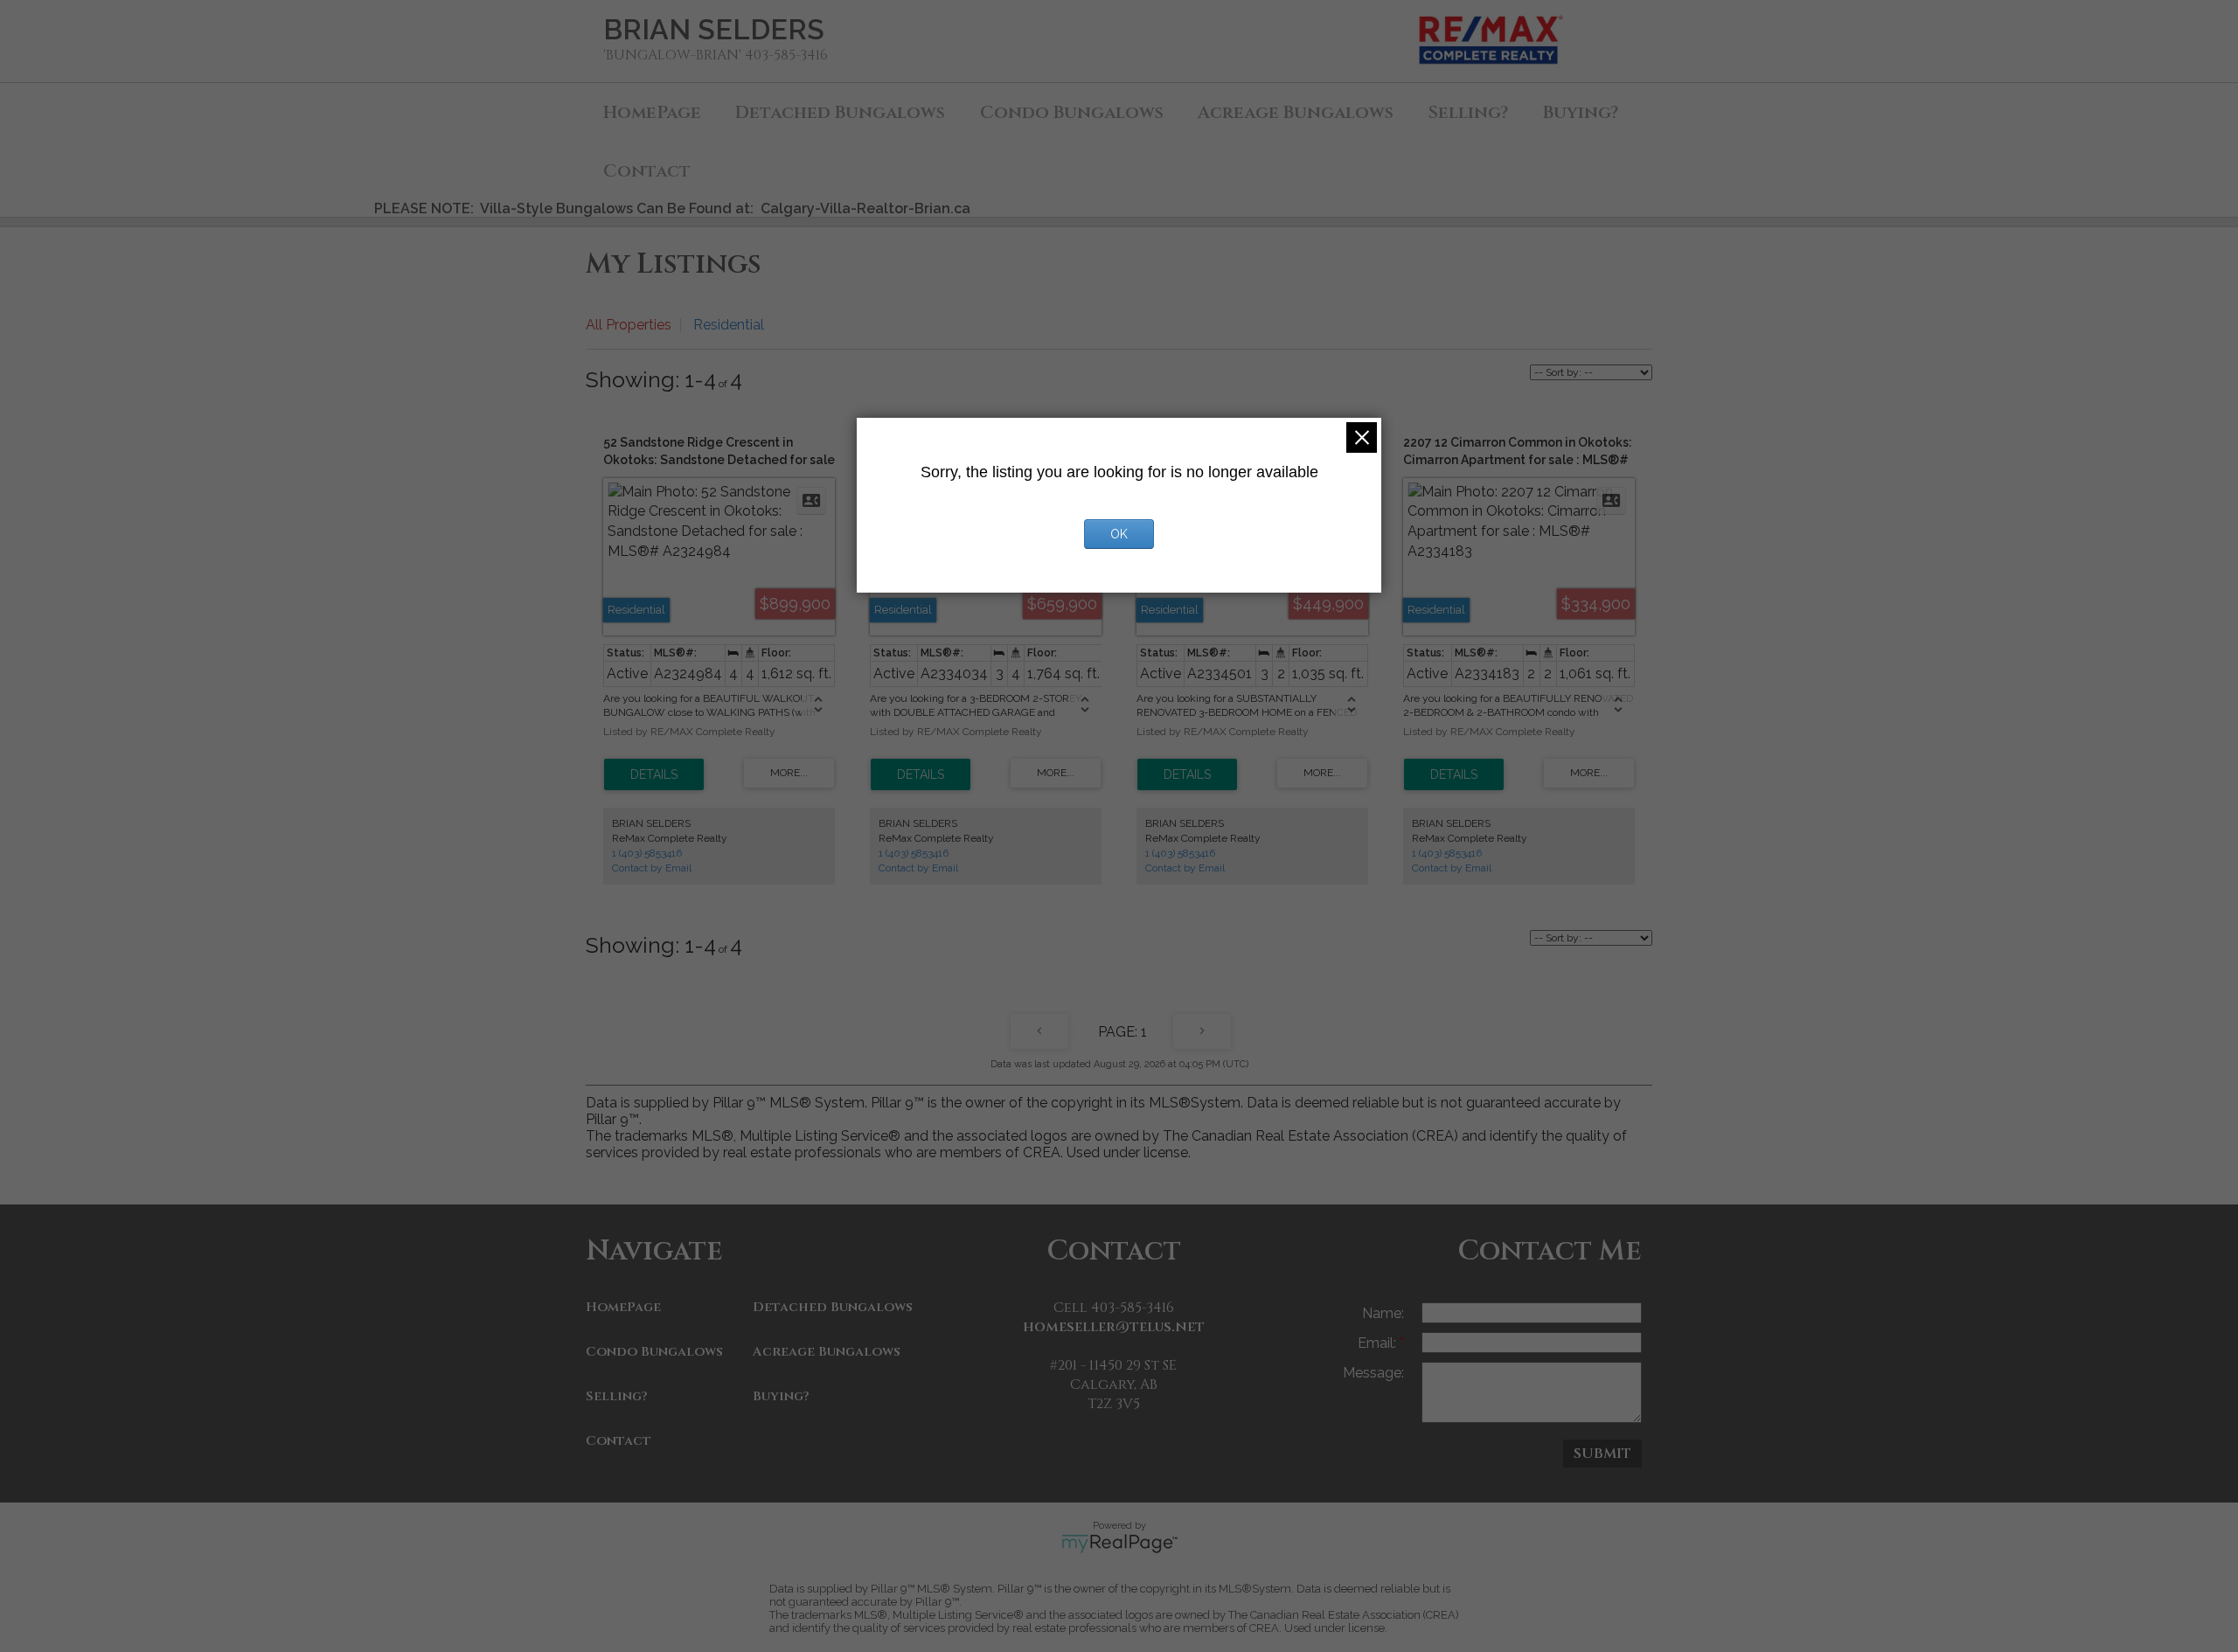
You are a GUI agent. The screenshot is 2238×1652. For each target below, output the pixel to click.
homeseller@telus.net (1114, 1327)
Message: (1373, 1373)
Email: (1379, 1343)
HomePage (652, 112)
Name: (1383, 1313)
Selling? (1468, 112)
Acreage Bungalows (1296, 112)
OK (1119, 534)
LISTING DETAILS (654, 774)
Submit (1602, 1454)
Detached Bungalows (840, 112)
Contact (647, 171)
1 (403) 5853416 (647, 853)
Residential (729, 325)
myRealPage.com (1119, 1544)
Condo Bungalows (1072, 112)
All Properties (629, 325)
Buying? (1581, 112)
